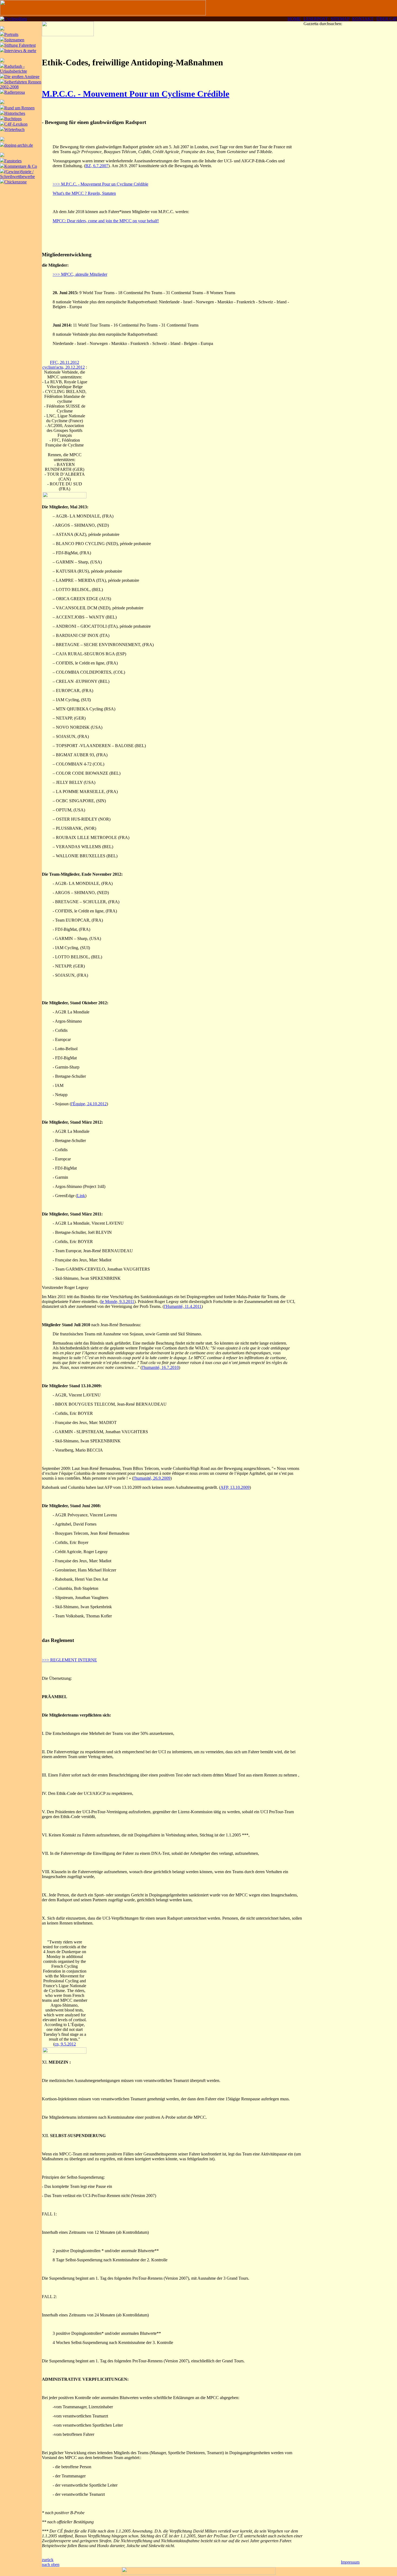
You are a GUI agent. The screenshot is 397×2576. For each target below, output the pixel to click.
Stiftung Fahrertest (20, 45)
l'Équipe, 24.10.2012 (89, 1104)
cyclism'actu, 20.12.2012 (64, 367)
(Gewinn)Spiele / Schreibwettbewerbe (17, 174)
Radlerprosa (15, 92)
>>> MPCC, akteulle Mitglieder (80, 274)
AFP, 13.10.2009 (235, 1487)
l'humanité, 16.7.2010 (160, 1367)
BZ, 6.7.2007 (97, 166)
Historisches (15, 113)
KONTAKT (363, 19)
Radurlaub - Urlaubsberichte (14, 69)
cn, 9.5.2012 (65, 2044)
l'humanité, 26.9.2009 (152, 1478)
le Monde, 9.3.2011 (118, 1302)
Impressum (350, 2562)
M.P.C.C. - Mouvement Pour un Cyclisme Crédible (136, 94)
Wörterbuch (14, 130)
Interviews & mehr (20, 51)
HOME (294, 19)
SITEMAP (340, 19)
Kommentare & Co (21, 166)
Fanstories (13, 161)
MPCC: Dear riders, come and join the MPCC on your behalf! (106, 221)
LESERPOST (316, 19)
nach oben (51, 2565)
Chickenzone (16, 182)
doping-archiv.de (19, 145)
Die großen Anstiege (22, 77)
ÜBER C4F (387, 19)
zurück (48, 2560)
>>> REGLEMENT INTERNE (69, 1660)
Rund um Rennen (19, 108)
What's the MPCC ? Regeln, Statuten (84, 193)
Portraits (11, 34)
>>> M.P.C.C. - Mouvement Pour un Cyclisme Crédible (100, 184)
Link (81, 1196)
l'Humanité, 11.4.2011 (183, 1306)
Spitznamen (14, 40)
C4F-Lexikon (16, 124)
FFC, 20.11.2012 (65, 362)
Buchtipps (13, 119)
